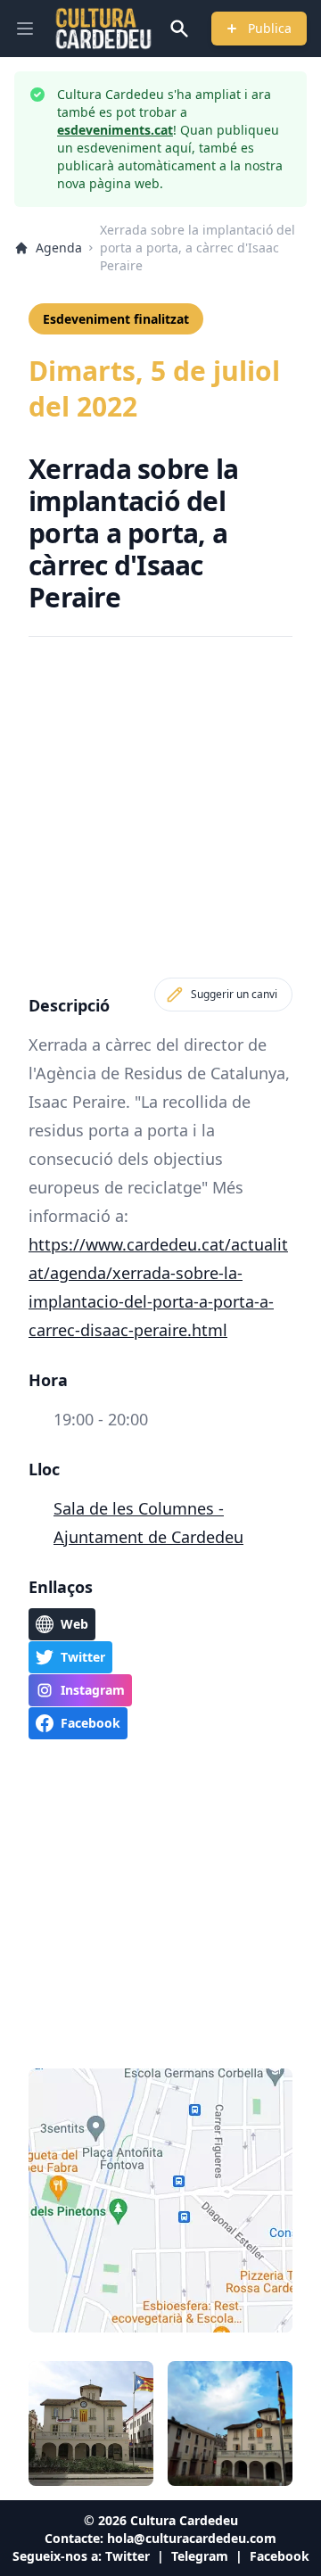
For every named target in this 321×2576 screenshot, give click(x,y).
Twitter (128, 2556)
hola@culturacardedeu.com (192, 2538)
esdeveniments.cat (115, 130)
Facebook (280, 2556)
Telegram (200, 2556)
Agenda (59, 248)
